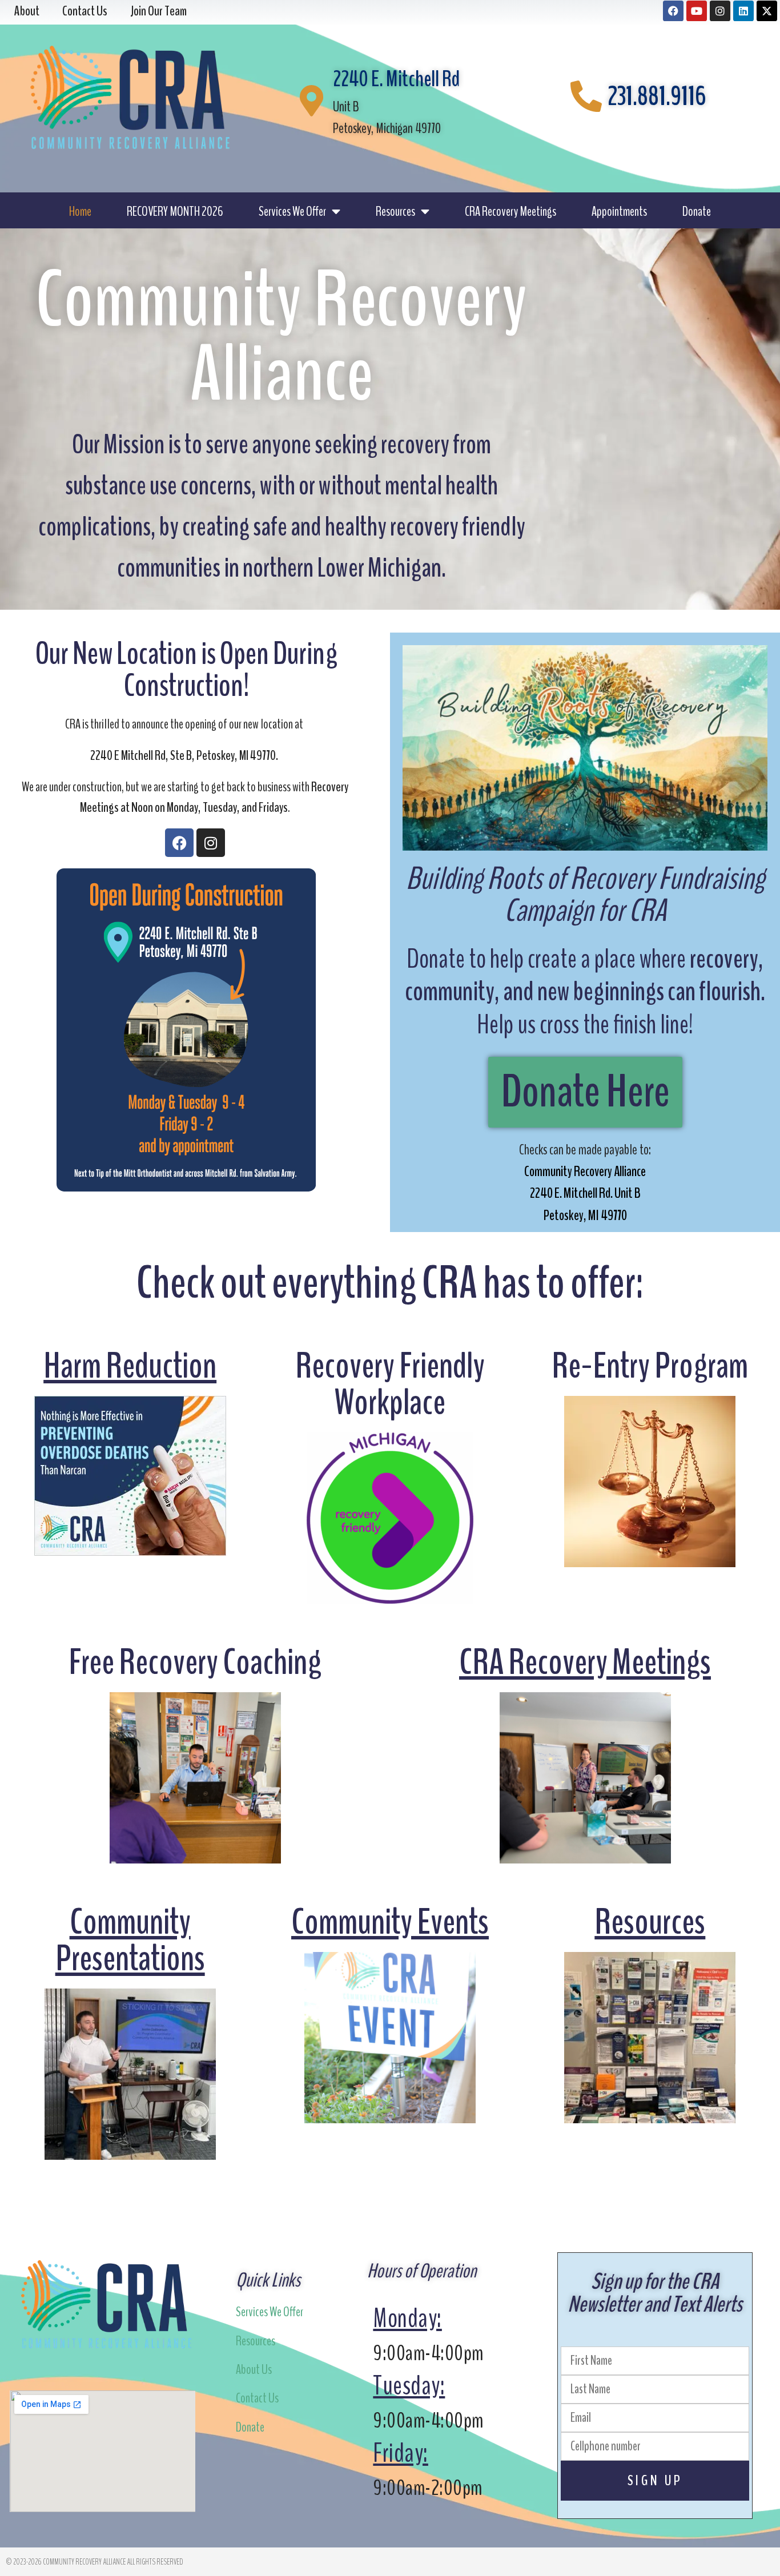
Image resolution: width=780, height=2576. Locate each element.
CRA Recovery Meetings (510, 211)
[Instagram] (720, 11)
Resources (395, 211)
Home (80, 211)
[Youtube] (697, 11)
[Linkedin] (743, 11)
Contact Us (257, 2398)
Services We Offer (292, 211)
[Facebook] (673, 11)
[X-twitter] (767, 11)
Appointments (619, 211)
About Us (254, 2369)
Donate (697, 211)
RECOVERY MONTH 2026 (175, 211)
